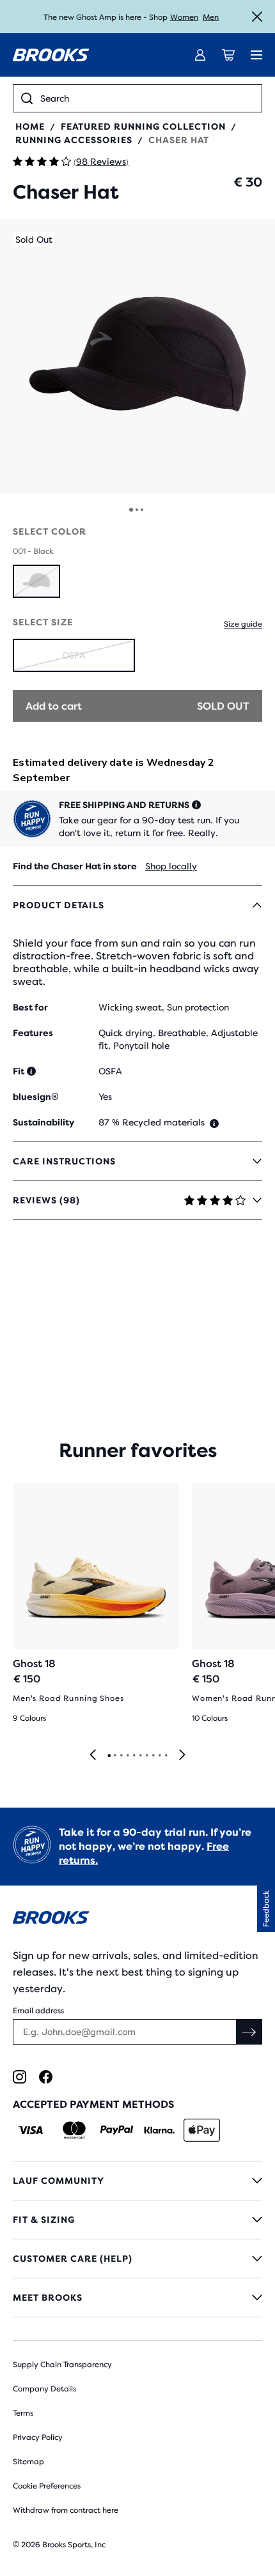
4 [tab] (127, 1756)
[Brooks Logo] (137, 1920)
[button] (137, 356)
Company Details (44, 2389)
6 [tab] (140, 1756)
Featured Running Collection (143, 126)
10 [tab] (166, 1756)
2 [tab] (114, 1756)
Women (184, 17)
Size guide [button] (243, 624)
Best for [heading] (30, 1007)
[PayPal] (117, 2130)
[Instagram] (20, 2077)
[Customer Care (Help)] (137, 2259)
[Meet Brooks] (137, 2298)
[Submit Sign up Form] (249, 2032)
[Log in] (200, 55)
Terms (23, 2413)
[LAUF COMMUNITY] (137, 2181)
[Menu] (256, 55)
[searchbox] (147, 98)
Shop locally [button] (171, 866)
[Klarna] (159, 2130)
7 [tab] (146, 1756)
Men (211, 17)
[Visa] (31, 2130)
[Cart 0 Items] (228, 55)
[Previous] (93, 1756)
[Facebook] (46, 2077)
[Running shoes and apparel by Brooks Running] (51, 55)
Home (30, 126)
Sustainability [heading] (43, 1122)
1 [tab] (109, 1756)
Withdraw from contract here (66, 2510)
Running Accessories (74, 140)
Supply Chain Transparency (62, 2365)
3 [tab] (121, 1756)
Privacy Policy (38, 2437)
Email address (38, 2011)
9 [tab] (159, 1756)
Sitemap (28, 2462)
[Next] (182, 1756)
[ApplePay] (202, 2130)
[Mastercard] (74, 2130)
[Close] (257, 17)
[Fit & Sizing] (137, 2220)
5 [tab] (134, 1756)
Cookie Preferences (47, 2486)
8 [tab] (153, 1756)
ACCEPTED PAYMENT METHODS (93, 2104)
